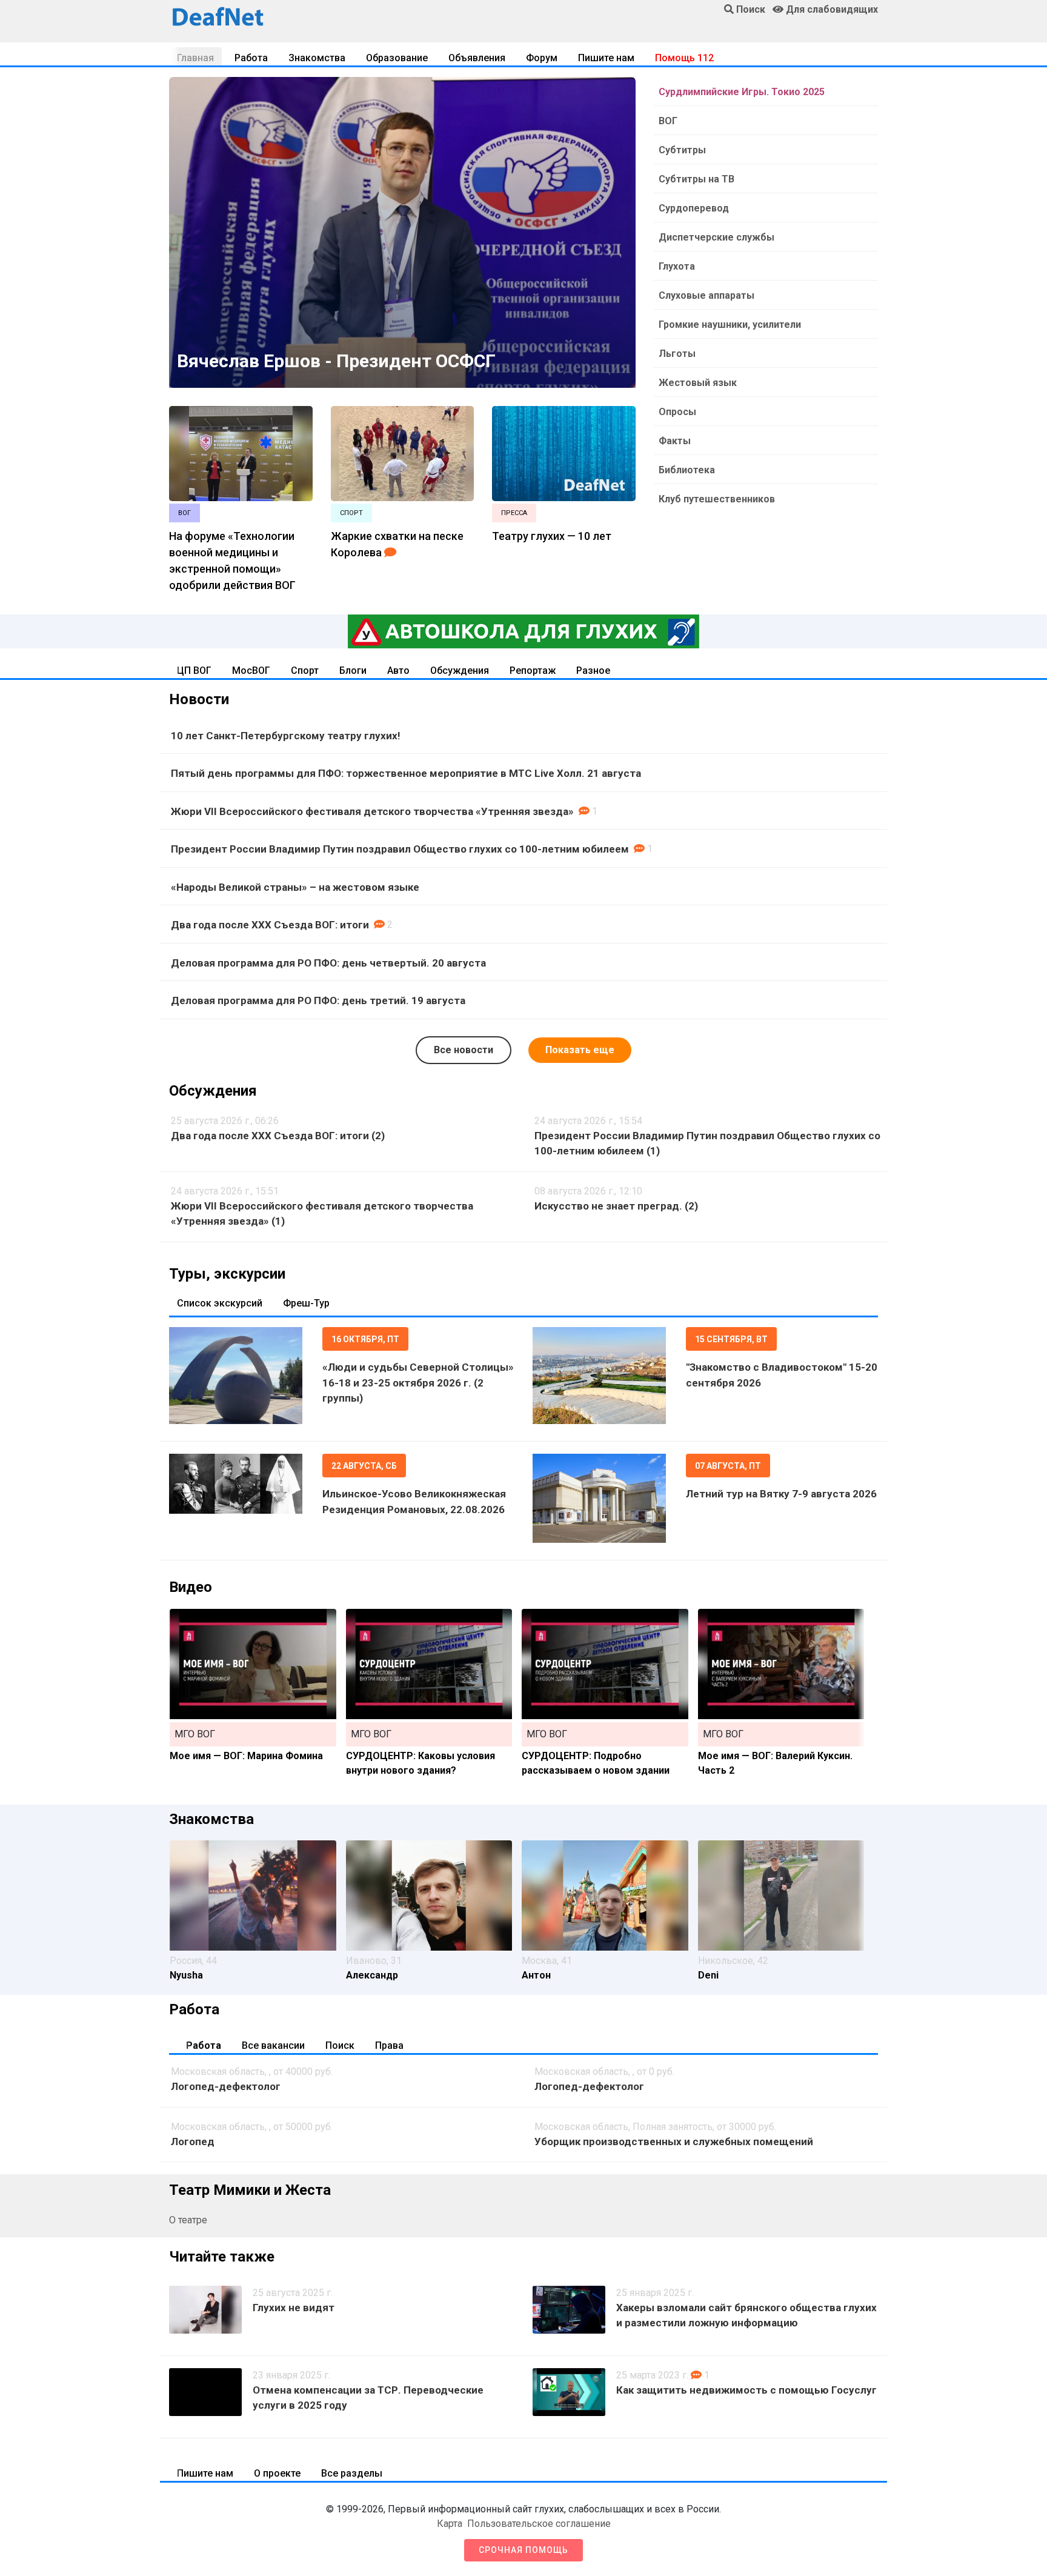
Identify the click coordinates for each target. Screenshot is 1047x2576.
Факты (675, 441)
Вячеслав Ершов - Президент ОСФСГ (336, 361)
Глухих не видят (294, 2308)
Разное (593, 671)
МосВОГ (251, 671)
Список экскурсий (220, 1303)
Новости (199, 699)
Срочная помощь (523, 2550)
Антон (536, 1975)
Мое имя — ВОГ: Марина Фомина (246, 1756)
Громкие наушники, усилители (730, 324)
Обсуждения (460, 671)
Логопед (193, 2142)
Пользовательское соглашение (539, 2524)
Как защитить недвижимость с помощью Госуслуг (746, 2390)
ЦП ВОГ (194, 671)
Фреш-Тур (306, 1303)
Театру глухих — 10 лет (552, 536)
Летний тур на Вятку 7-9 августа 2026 (781, 1494)
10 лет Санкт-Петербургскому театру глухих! (286, 736)
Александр (372, 1975)
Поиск (340, 2045)
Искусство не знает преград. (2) (616, 1206)
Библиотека (687, 470)
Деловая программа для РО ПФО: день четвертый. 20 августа (328, 963)
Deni (708, 1975)
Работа (251, 58)
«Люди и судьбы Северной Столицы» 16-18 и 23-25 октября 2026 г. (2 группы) (418, 1383)
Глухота (677, 266)
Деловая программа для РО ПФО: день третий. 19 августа (318, 1000)
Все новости (464, 1050)
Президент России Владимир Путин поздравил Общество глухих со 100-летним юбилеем (400, 849)
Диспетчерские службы (716, 237)
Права (389, 2045)
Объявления (477, 58)
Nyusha (186, 1975)
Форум (542, 58)
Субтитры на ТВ (696, 179)
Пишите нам (606, 58)
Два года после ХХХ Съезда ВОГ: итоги (270, 925)
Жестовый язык (698, 383)
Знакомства (317, 58)
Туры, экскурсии (227, 1274)
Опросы (677, 412)
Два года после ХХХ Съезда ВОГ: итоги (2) (278, 1136)
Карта (450, 2524)
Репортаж (533, 671)
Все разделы (352, 2473)
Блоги (353, 671)
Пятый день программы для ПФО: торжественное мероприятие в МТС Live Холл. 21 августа (406, 773)
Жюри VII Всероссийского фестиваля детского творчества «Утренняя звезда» (372, 811)
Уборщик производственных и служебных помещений (674, 2142)
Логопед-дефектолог (226, 2086)
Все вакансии (273, 2045)
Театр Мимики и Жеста (250, 2190)
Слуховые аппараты (706, 295)
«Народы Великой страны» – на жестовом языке (295, 887)
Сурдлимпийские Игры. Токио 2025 (742, 92)
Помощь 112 (684, 58)
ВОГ (668, 121)
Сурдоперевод (694, 208)
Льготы (677, 354)
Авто (398, 671)
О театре (188, 2220)
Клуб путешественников (717, 499)
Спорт (305, 671)
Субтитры (682, 150)
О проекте (277, 2473)
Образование (397, 58)
